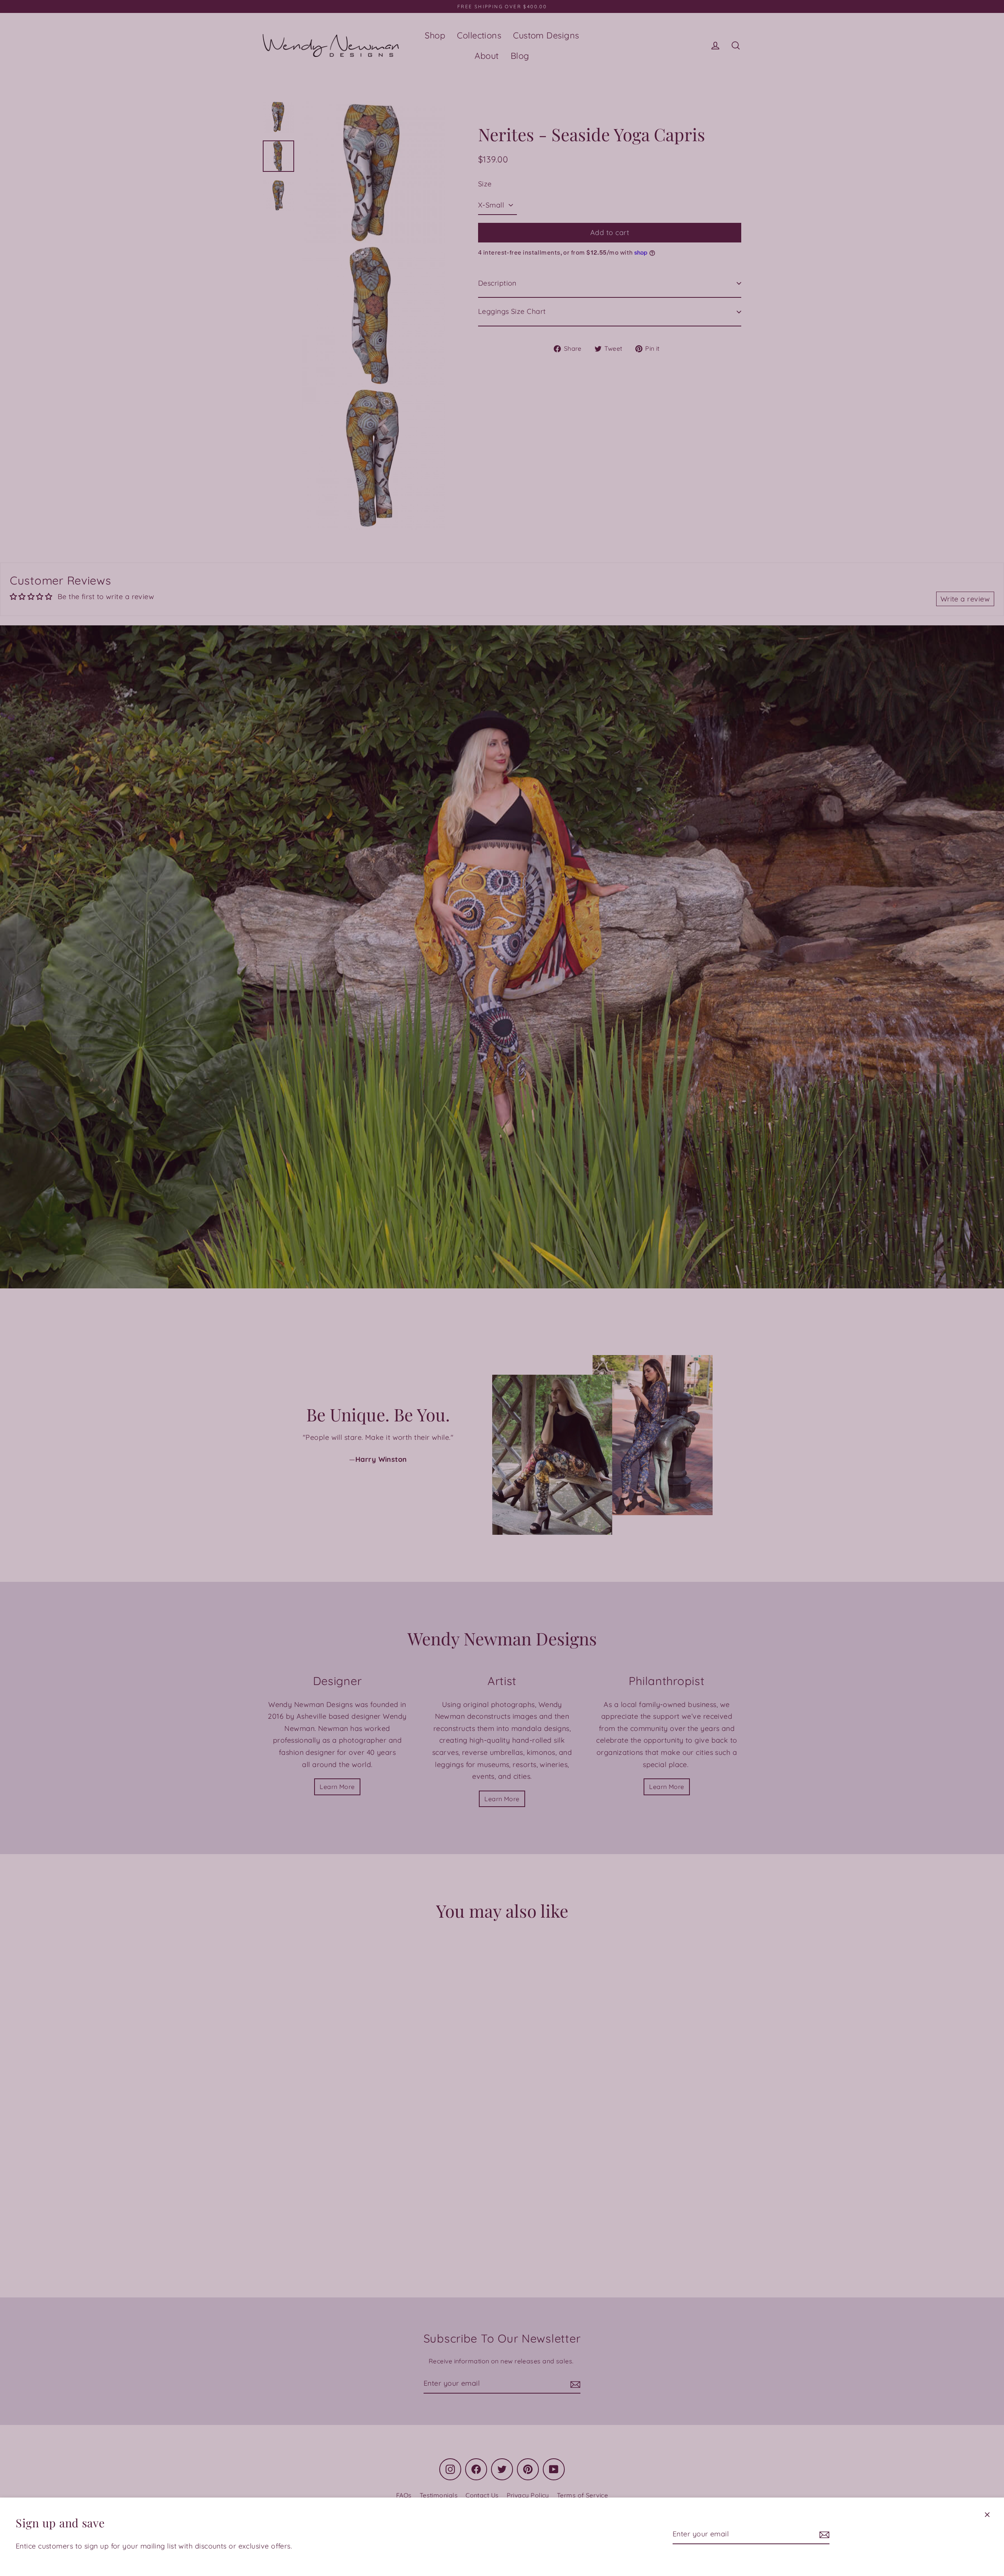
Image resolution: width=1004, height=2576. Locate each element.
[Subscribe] (823, 2535)
